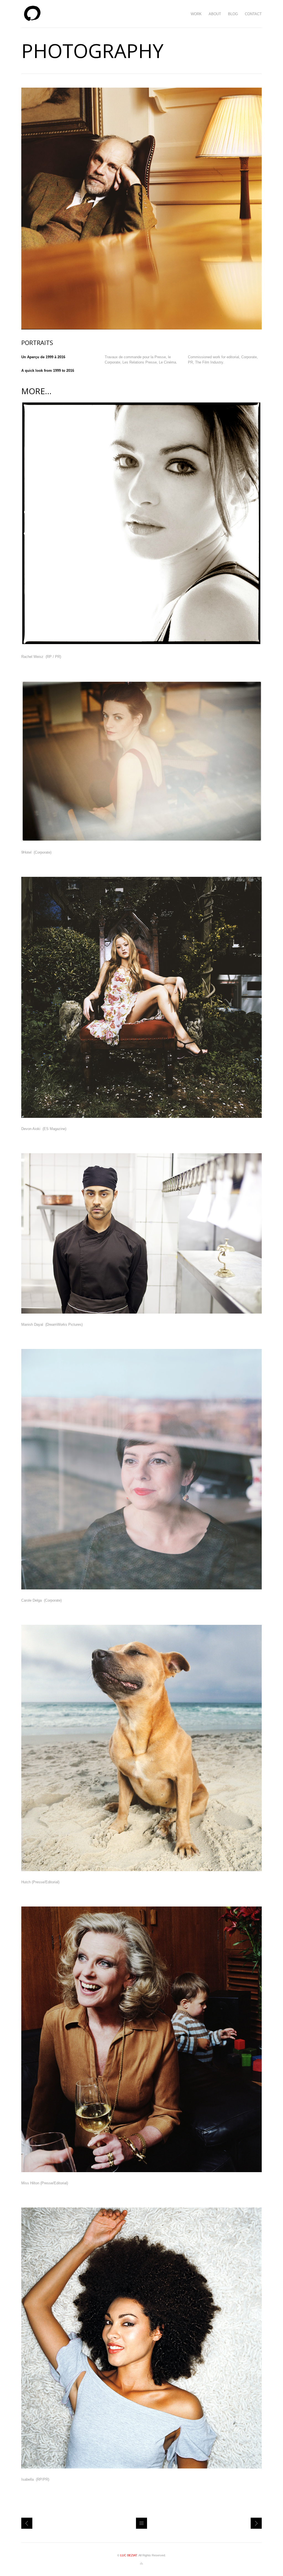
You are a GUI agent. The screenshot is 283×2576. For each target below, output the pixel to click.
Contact (253, 14)
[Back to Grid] (141, 2523)
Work (196, 14)
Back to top (141, 2564)
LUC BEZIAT (129, 2555)
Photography (27, 2523)
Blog (233, 14)
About (215, 14)
